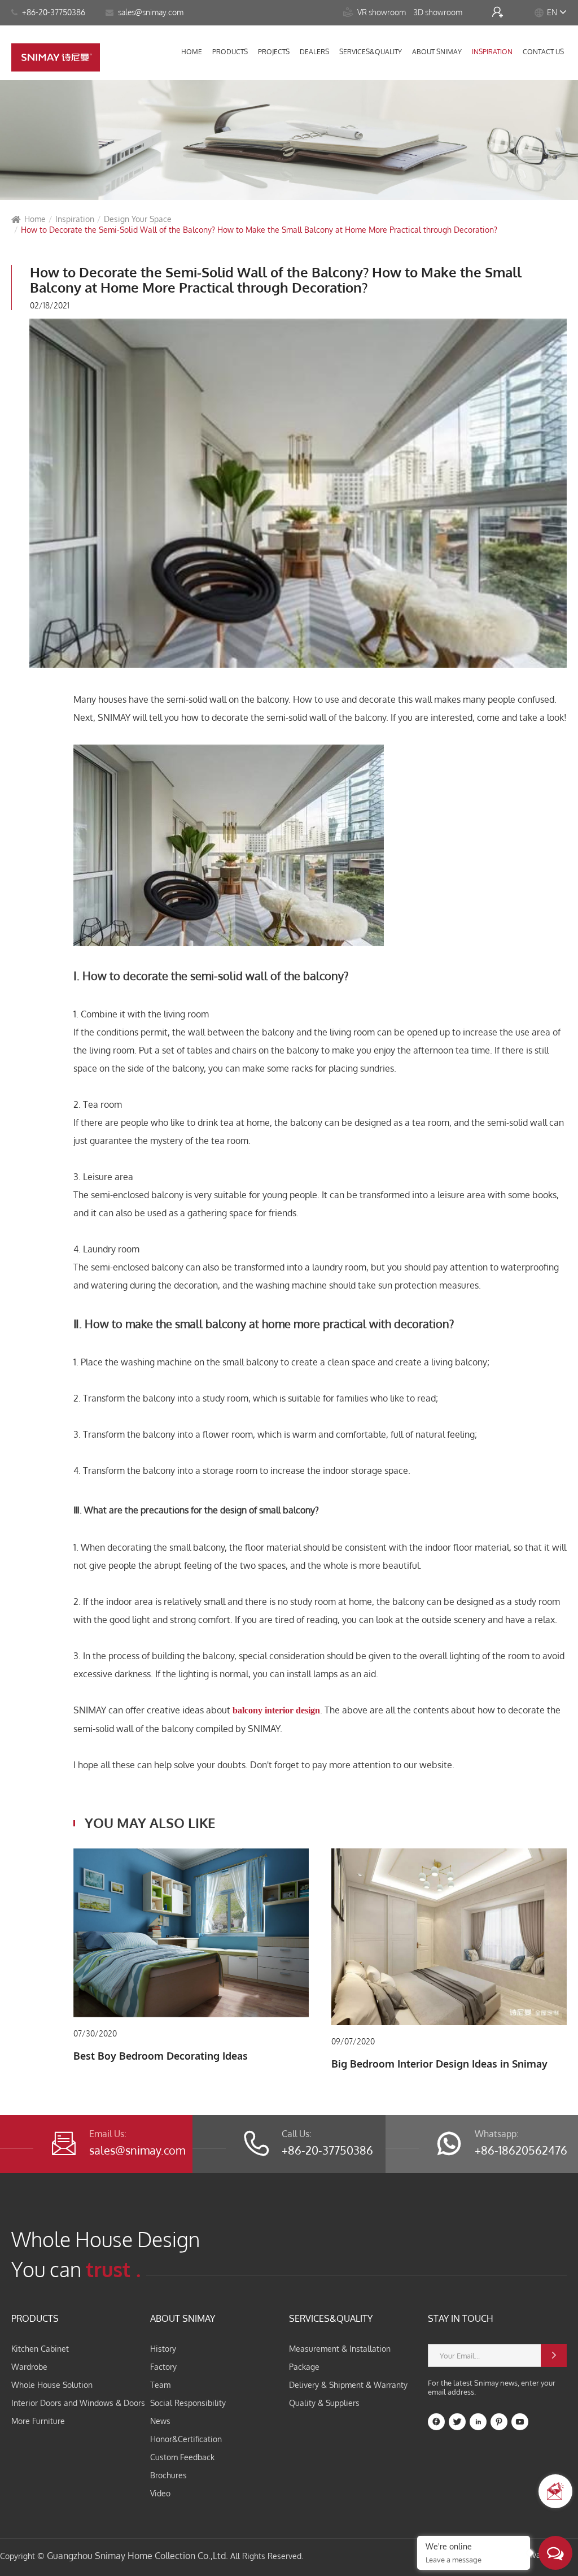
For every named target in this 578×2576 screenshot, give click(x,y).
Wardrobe (29, 2367)
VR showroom (375, 12)
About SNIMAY (437, 52)
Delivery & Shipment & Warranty (348, 2385)
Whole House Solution (52, 2385)
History (163, 2349)
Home (192, 52)
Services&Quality (371, 52)
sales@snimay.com (137, 2150)
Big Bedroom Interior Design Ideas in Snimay (439, 2064)
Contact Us (543, 52)
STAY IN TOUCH (461, 2318)
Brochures (168, 2475)
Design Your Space (138, 219)
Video (160, 2493)
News (160, 2421)
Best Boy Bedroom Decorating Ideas (161, 2056)
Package (304, 2367)
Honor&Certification (186, 2439)
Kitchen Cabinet (40, 2349)
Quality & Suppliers (324, 2403)
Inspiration (492, 52)
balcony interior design (276, 1710)
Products (230, 52)
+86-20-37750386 (53, 12)
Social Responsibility (188, 2403)
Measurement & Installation (340, 2349)
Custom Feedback (182, 2457)
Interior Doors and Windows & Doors (78, 2403)
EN (552, 12)
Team (160, 2385)
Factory (163, 2367)
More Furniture (38, 2421)
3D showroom (439, 12)
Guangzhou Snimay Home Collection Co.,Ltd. (137, 2556)
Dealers (314, 52)
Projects (274, 52)
